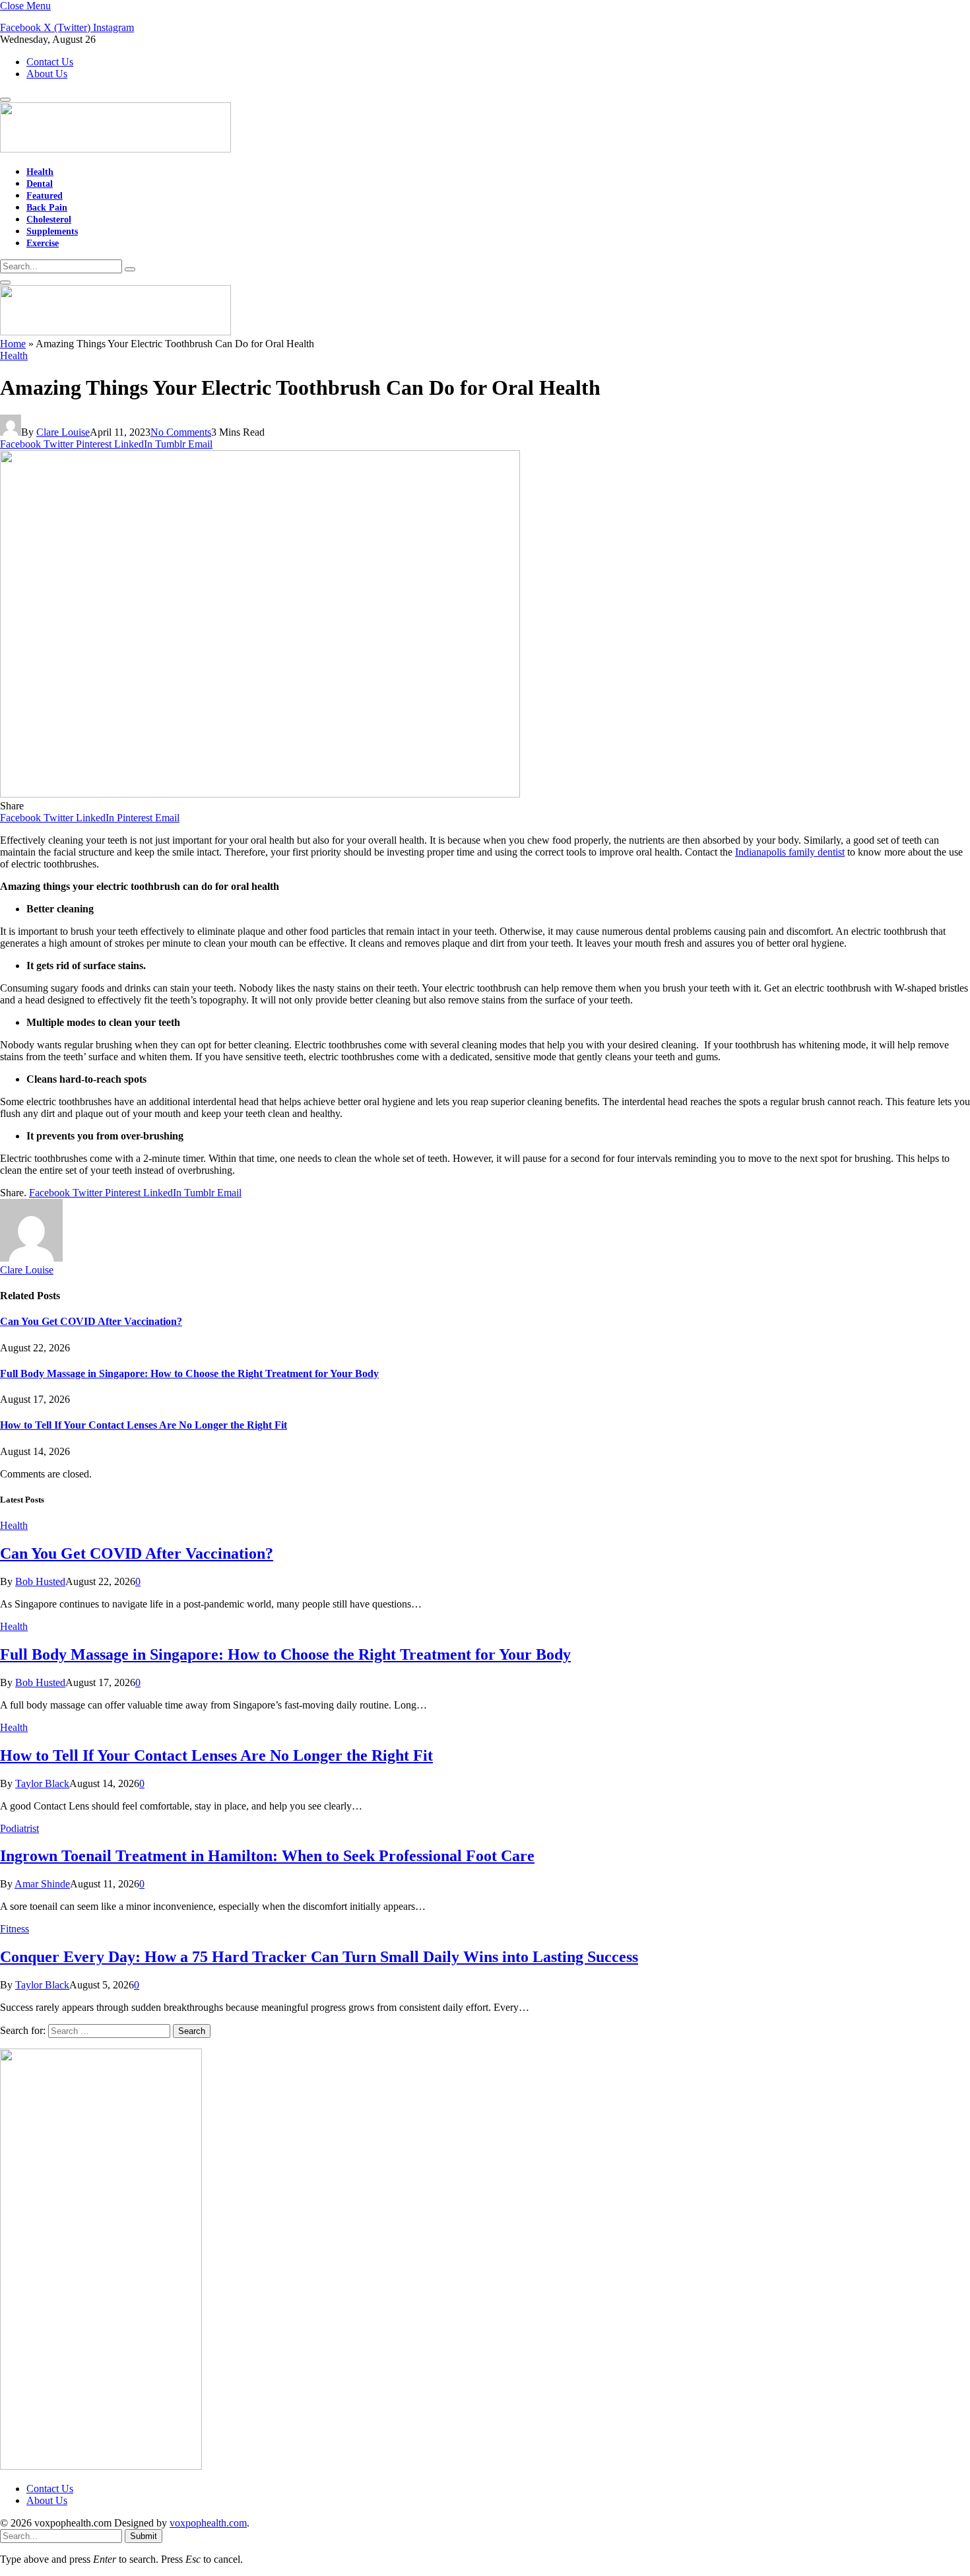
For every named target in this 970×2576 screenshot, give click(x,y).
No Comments (181, 432)
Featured (45, 195)
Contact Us (50, 62)
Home (13, 344)
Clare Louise (63, 432)
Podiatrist (19, 1828)
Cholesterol (49, 219)
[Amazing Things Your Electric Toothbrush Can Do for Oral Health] (260, 794)
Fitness (15, 1929)
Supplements (52, 231)
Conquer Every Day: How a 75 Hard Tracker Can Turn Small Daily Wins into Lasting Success (319, 1957)
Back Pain (47, 207)
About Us (47, 74)
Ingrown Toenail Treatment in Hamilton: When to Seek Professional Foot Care (267, 1856)
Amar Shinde (42, 1884)
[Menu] (5, 100)
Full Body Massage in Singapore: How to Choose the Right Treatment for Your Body (189, 1373)
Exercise (43, 243)
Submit (144, 2536)
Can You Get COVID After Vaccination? (91, 1321)
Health (40, 172)
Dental (40, 184)
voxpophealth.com (208, 2523)
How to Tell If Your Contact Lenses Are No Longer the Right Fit (144, 1425)
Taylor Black (42, 1783)
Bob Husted (40, 1581)
